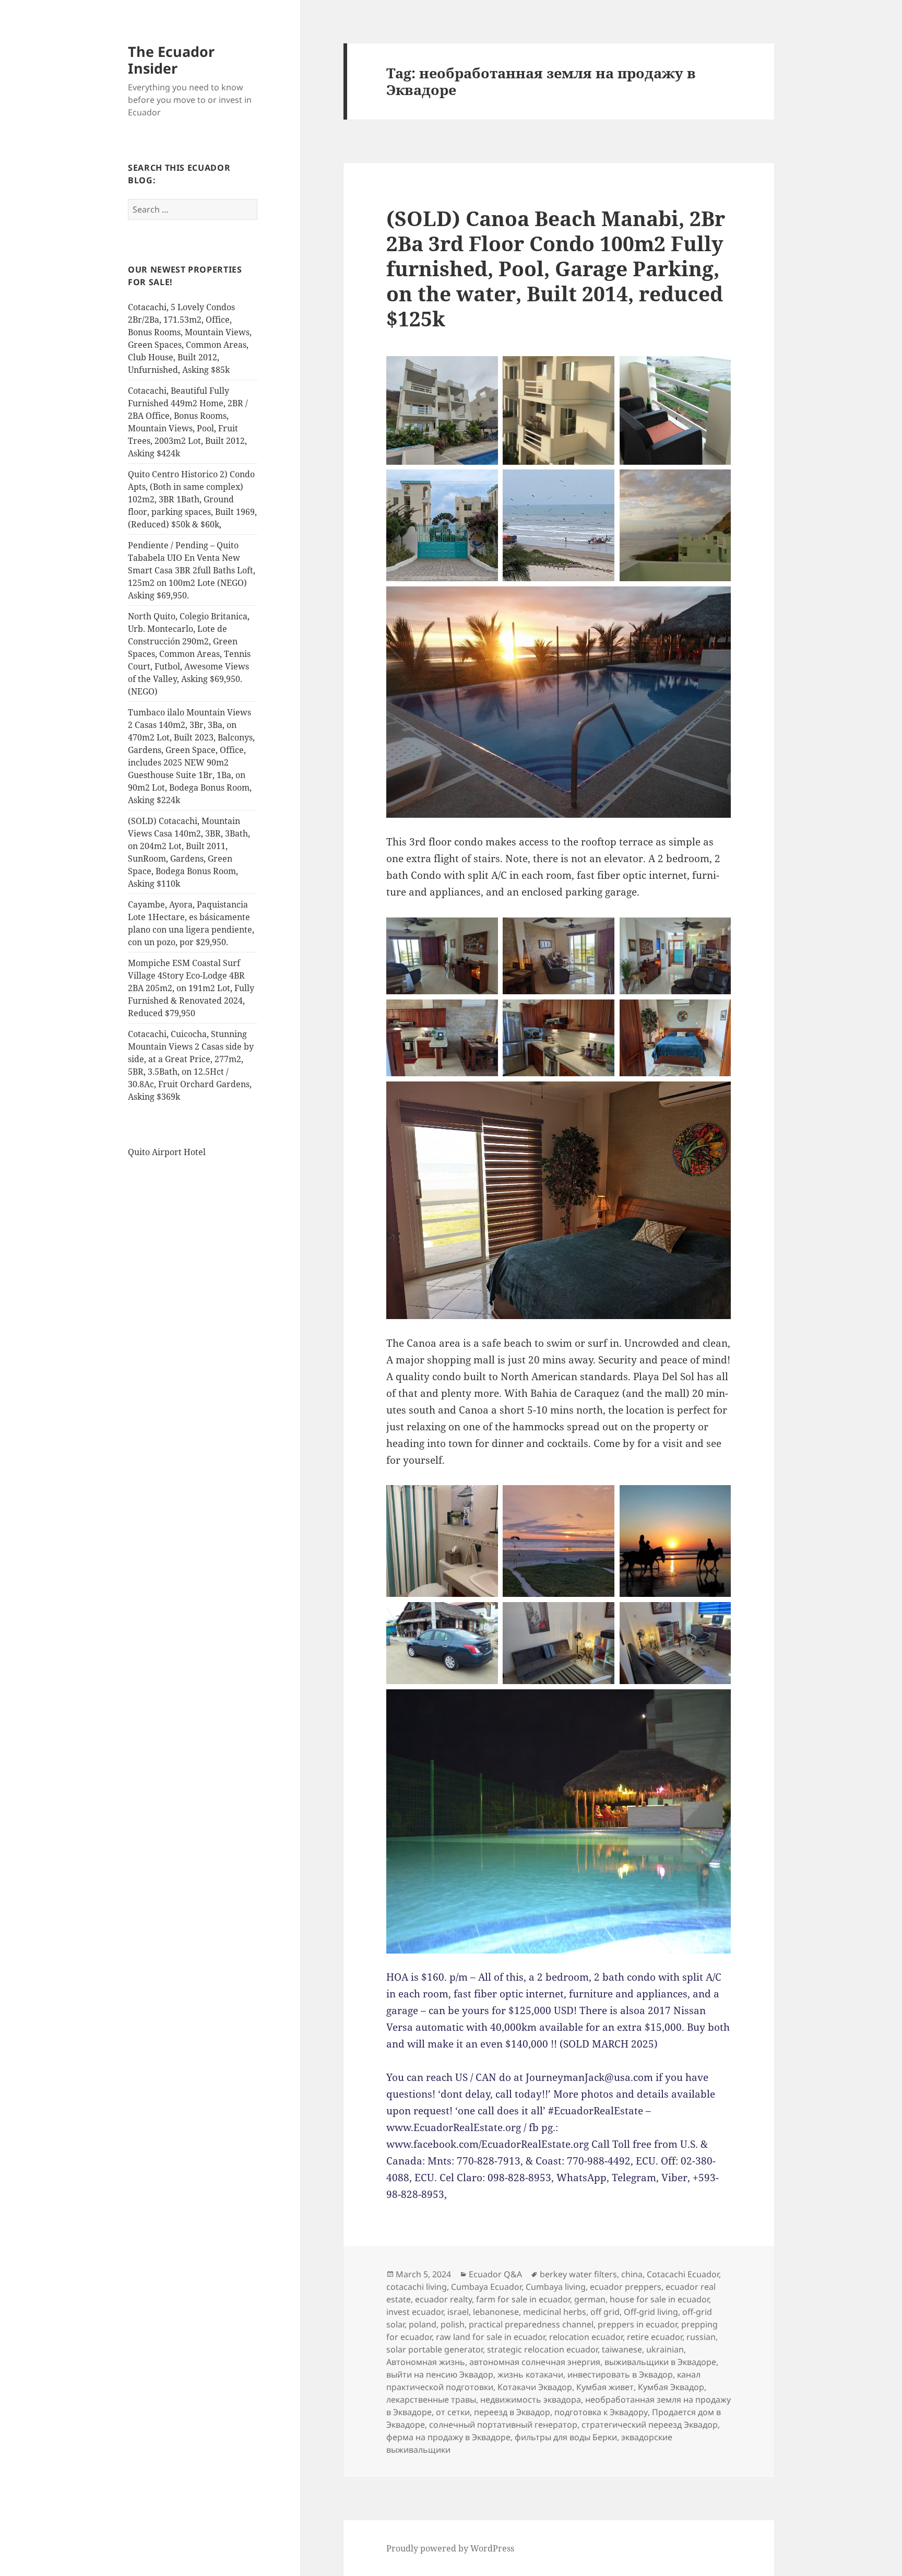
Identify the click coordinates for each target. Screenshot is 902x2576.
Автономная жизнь (426, 2362)
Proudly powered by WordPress (450, 2548)
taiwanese (622, 2349)
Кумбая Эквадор (671, 2387)
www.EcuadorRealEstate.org (454, 2127)
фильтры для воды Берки (566, 2437)
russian (701, 2337)
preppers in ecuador (637, 2324)
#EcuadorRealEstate (596, 2111)
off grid (605, 2312)
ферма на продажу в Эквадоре (448, 2437)
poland (423, 2324)
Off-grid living (651, 2312)
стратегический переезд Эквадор (650, 2425)
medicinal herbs (555, 2312)
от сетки (453, 2412)
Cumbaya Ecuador (486, 2287)
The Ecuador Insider (171, 60)
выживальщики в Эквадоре (660, 2362)
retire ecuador (655, 2337)
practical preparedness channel (531, 2324)
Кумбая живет (605, 2387)
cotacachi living (417, 2287)
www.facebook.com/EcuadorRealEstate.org (488, 2144)
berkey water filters (578, 2274)
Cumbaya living (556, 2287)
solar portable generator (435, 2349)
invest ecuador (415, 2312)
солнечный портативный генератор (503, 2425)
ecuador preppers (626, 2287)
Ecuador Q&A (495, 2274)
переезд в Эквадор (512, 2412)
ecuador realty (443, 2299)
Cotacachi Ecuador (683, 2274)
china (632, 2274)
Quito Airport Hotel (167, 1152)
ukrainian (665, 2349)
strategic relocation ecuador (542, 2349)
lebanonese (496, 2312)
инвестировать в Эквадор (620, 2374)
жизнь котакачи (530, 2374)
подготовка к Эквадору (601, 2412)
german (590, 2299)
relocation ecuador (586, 2337)
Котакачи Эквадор (535, 2387)
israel (458, 2312)
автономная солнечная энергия (535, 2362)
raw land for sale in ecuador (490, 2337)
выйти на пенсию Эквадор (440, 2374)
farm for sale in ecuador (523, 2299)
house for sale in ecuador (659, 2299)
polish (453, 2324)
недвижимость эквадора (531, 2399)
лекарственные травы (431, 2399)
